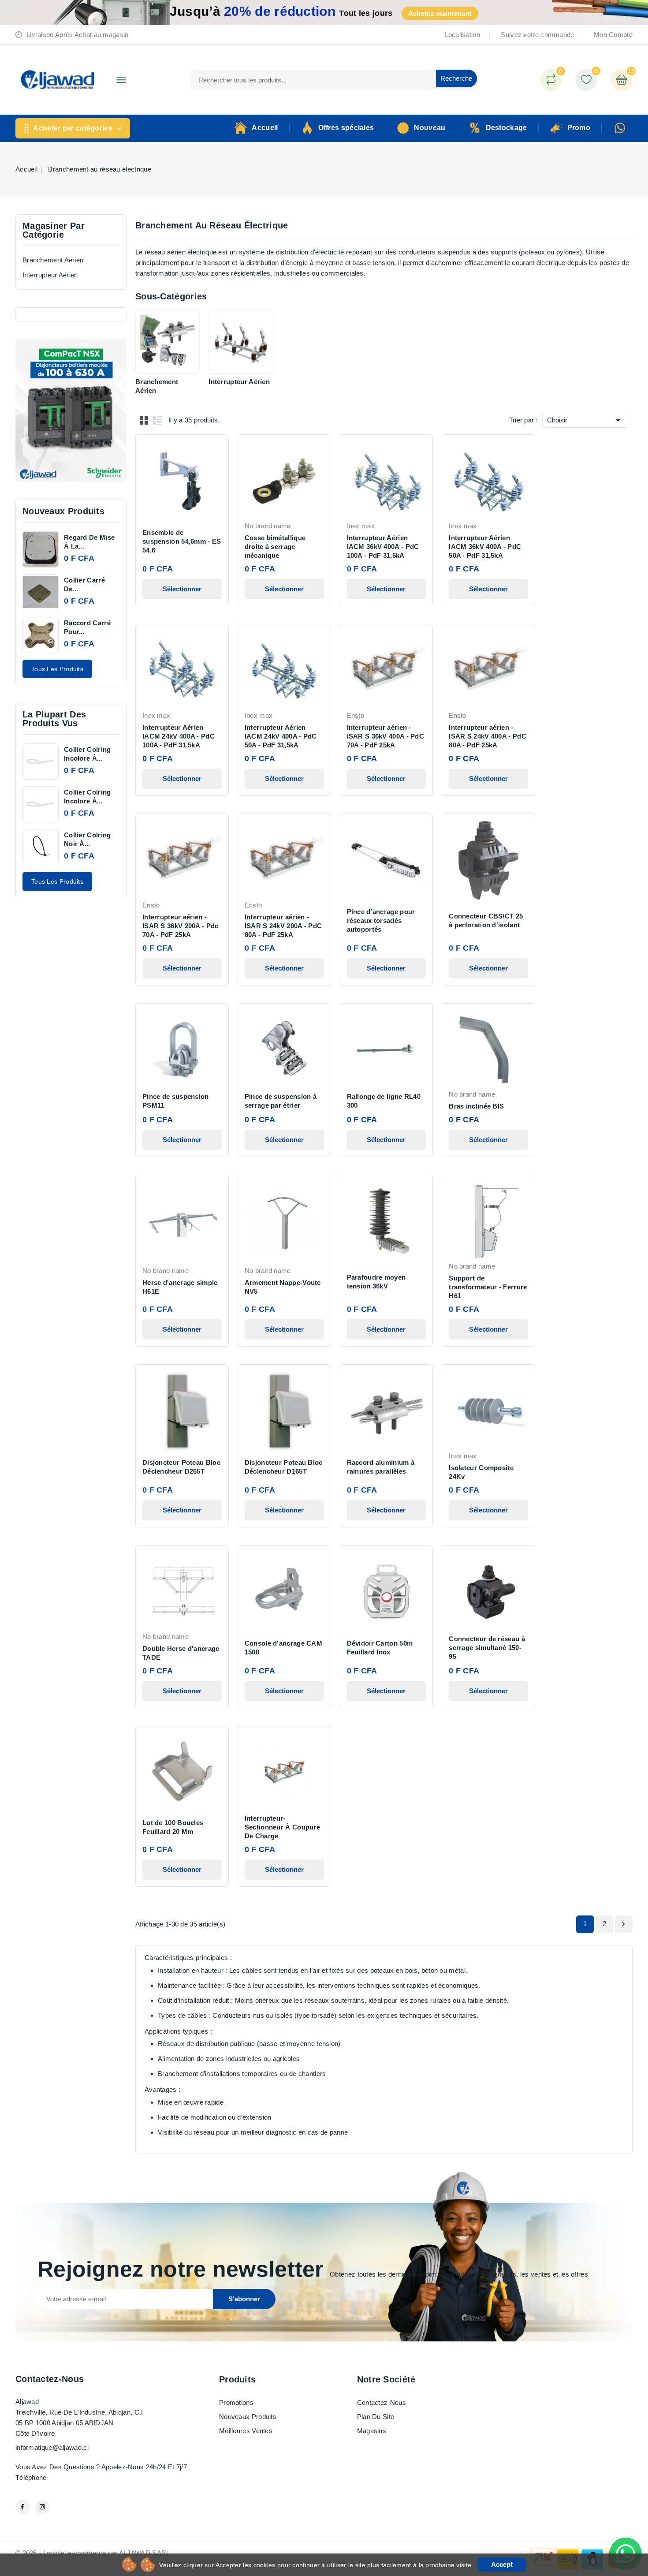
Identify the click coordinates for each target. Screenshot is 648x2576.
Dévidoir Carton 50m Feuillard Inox (380, 1648)
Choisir (585, 420)
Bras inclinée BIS (476, 1106)
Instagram (43, 2507)
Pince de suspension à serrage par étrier (281, 1101)
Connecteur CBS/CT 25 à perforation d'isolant (486, 920)
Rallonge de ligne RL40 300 (384, 1101)
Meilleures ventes (246, 2431)
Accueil (265, 128)
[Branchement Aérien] (168, 342)
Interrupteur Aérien (50, 275)
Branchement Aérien (53, 260)
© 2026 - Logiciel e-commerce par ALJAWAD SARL (93, 2553)
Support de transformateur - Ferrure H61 (488, 1287)
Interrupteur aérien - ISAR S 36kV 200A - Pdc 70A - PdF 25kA (181, 926)
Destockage (506, 128)
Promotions (236, 2402)
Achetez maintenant (440, 13)
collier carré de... (84, 584)
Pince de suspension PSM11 (176, 1101)
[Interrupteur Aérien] (241, 342)
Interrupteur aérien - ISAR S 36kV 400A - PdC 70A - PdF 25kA (386, 736)
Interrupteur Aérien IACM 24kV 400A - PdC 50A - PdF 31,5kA (281, 736)
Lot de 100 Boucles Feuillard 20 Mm (173, 1827)
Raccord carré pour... (87, 627)
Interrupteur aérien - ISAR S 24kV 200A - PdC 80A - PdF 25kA (283, 926)
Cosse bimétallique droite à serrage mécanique (275, 547)
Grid (144, 420)
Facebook (23, 2507)
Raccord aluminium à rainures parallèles (381, 1467)
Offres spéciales (346, 128)
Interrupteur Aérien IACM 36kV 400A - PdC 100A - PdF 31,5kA (383, 547)
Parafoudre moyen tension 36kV (376, 1282)
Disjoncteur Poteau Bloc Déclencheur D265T (181, 1467)
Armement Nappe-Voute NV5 (283, 1287)
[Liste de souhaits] (586, 80)
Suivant (623, 1924)
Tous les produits (57, 669)
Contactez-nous (50, 2379)
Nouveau (430, 128)
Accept (502, 2564)
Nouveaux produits (248, 2417)
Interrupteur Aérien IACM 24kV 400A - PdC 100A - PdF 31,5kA (179, 736)
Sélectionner (182, 589)
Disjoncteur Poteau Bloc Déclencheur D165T (284, 1467)
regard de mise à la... (89, 542)
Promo (579, 128)
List (157, 420)
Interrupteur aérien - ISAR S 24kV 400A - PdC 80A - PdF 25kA (488, 736)
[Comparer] (551, 80)
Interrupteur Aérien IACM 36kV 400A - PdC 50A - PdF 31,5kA (485, 547)
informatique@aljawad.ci (52, 2447)
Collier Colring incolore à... (88, 754)
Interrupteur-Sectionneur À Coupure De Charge (282, 1827)
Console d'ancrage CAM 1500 (283, 1648)
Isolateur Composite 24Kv (481, 1472)
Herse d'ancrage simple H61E (180, 1287)
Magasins (372, 2431)
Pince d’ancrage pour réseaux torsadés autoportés (381, 920)
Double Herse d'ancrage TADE (181, 1653)
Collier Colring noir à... (88, 839)
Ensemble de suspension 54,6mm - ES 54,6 (182, 541)
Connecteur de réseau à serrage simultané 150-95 (487, 1648)
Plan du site (376, 2417)
